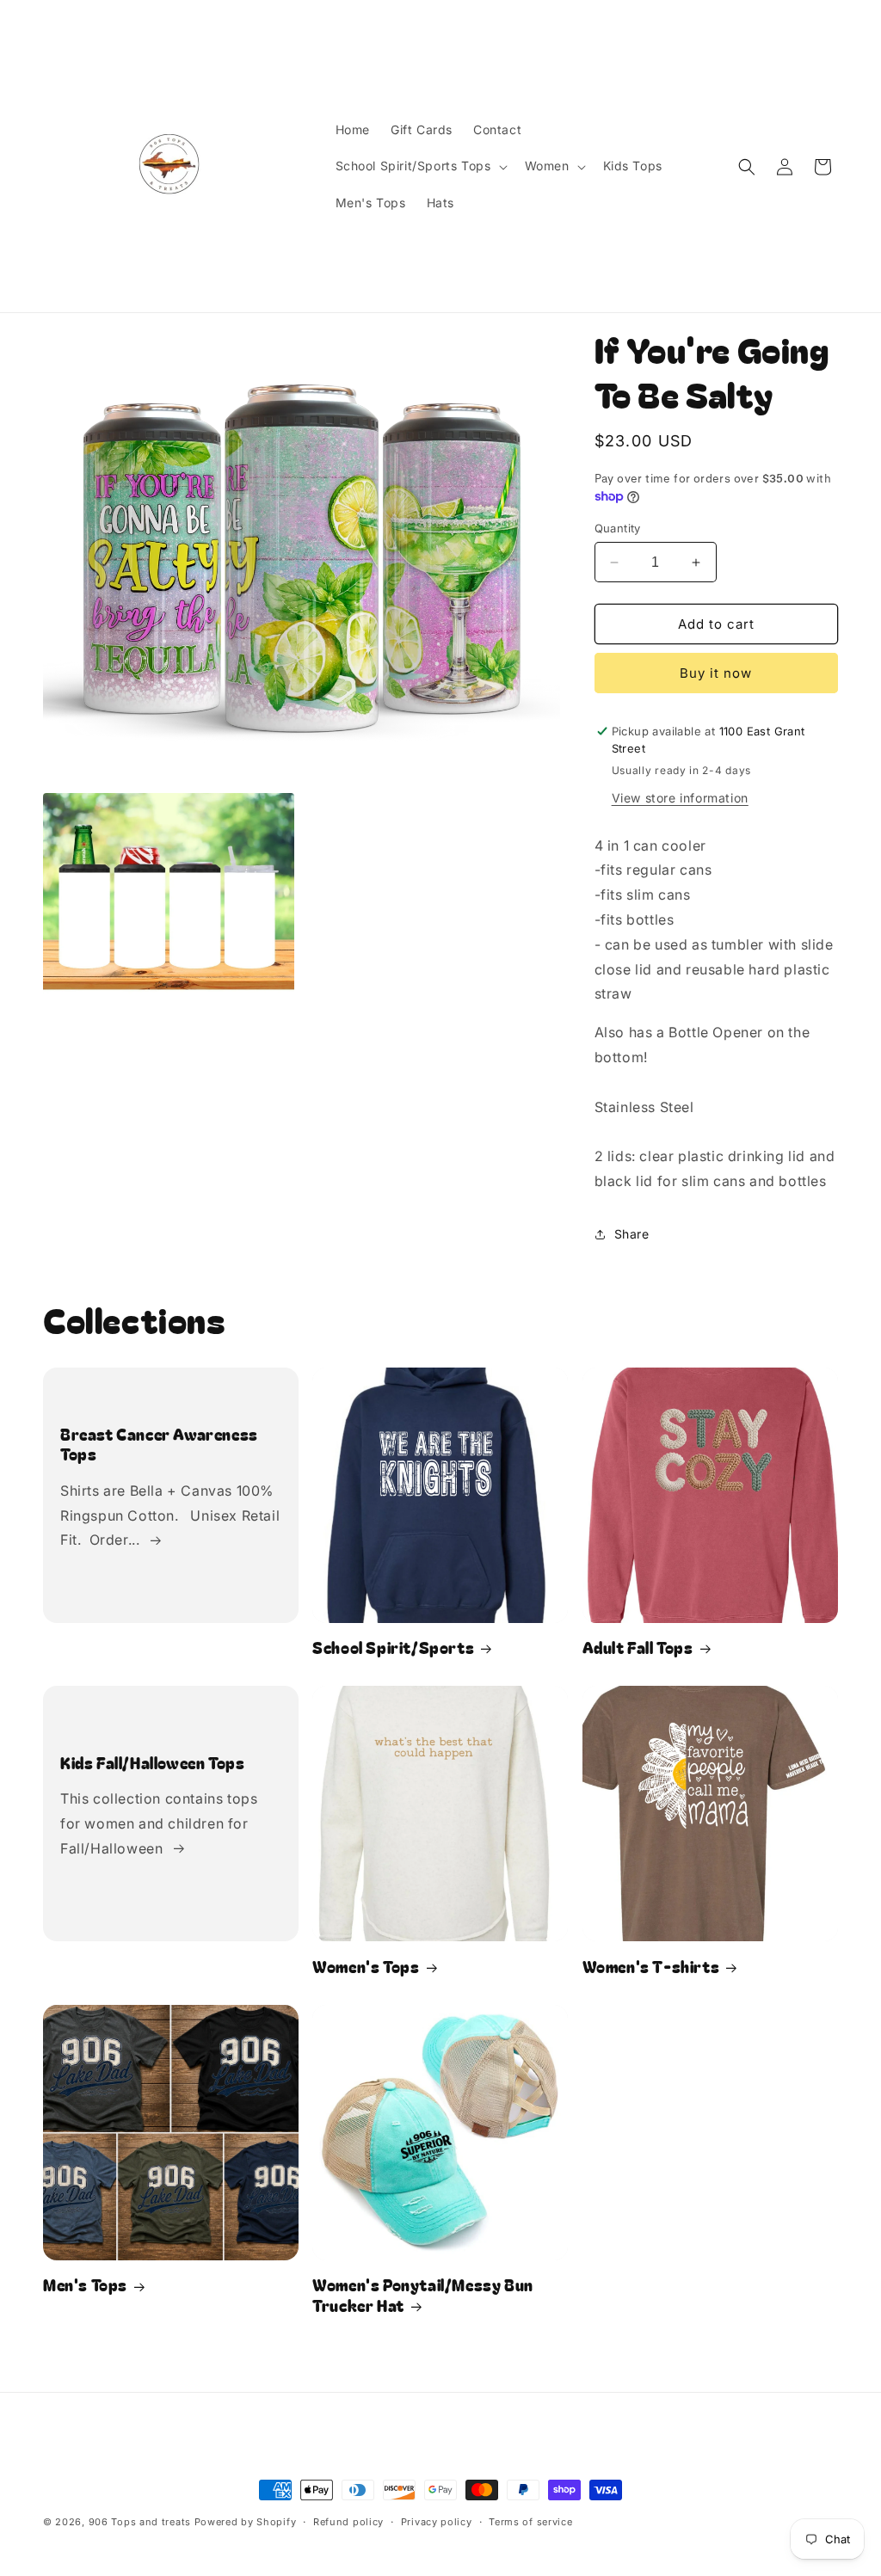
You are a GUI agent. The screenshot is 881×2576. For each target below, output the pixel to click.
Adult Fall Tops (638, 1648)
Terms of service (530, 2522)
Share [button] (632, 1234)
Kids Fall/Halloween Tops (152, 1763)
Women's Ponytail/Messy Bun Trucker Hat (423, 2295)
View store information (680, 798)
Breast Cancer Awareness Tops (159, 1445)
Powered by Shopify (246, 2522)
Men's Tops (85, 2285)
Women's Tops (366, 1967)
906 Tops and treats (140, 2522)
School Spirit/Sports (393, 1648)
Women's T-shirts (651, 1967)
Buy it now (716, 673)
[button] (420, 166)
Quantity (618, 528)
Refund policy (348, 2522)
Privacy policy (437, 2522)
